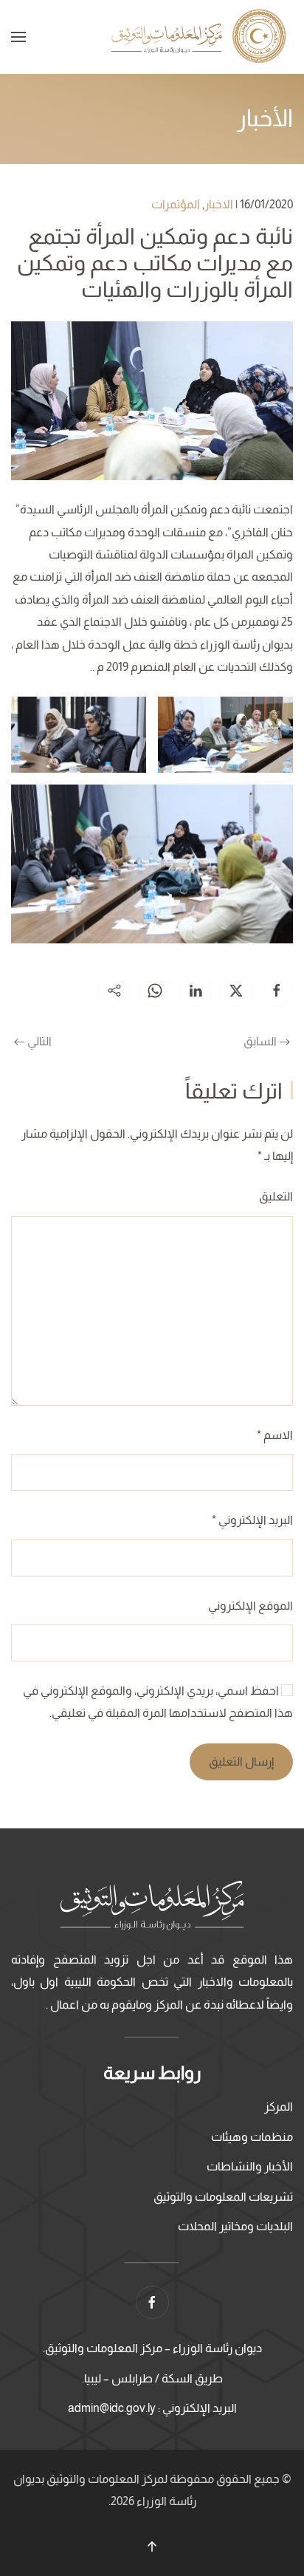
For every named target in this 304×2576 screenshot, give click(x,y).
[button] (18, 37)
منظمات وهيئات (252, 2137)
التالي (39, 1041)
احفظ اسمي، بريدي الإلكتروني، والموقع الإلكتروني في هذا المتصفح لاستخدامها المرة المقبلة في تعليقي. (158, 1702)
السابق (260, 1041)
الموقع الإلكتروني (251, 1606)
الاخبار (219, 204)
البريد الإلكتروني (252, 1520)
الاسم (275, 1435)
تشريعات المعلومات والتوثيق (223, 2197)
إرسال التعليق (241, 1762)
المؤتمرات (176, 204)
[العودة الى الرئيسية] (201, 37)
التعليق (276, 1196)
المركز (279, 2107)
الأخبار (265, 118)
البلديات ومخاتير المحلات (235, 2226)
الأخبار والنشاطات (250, 2166)
